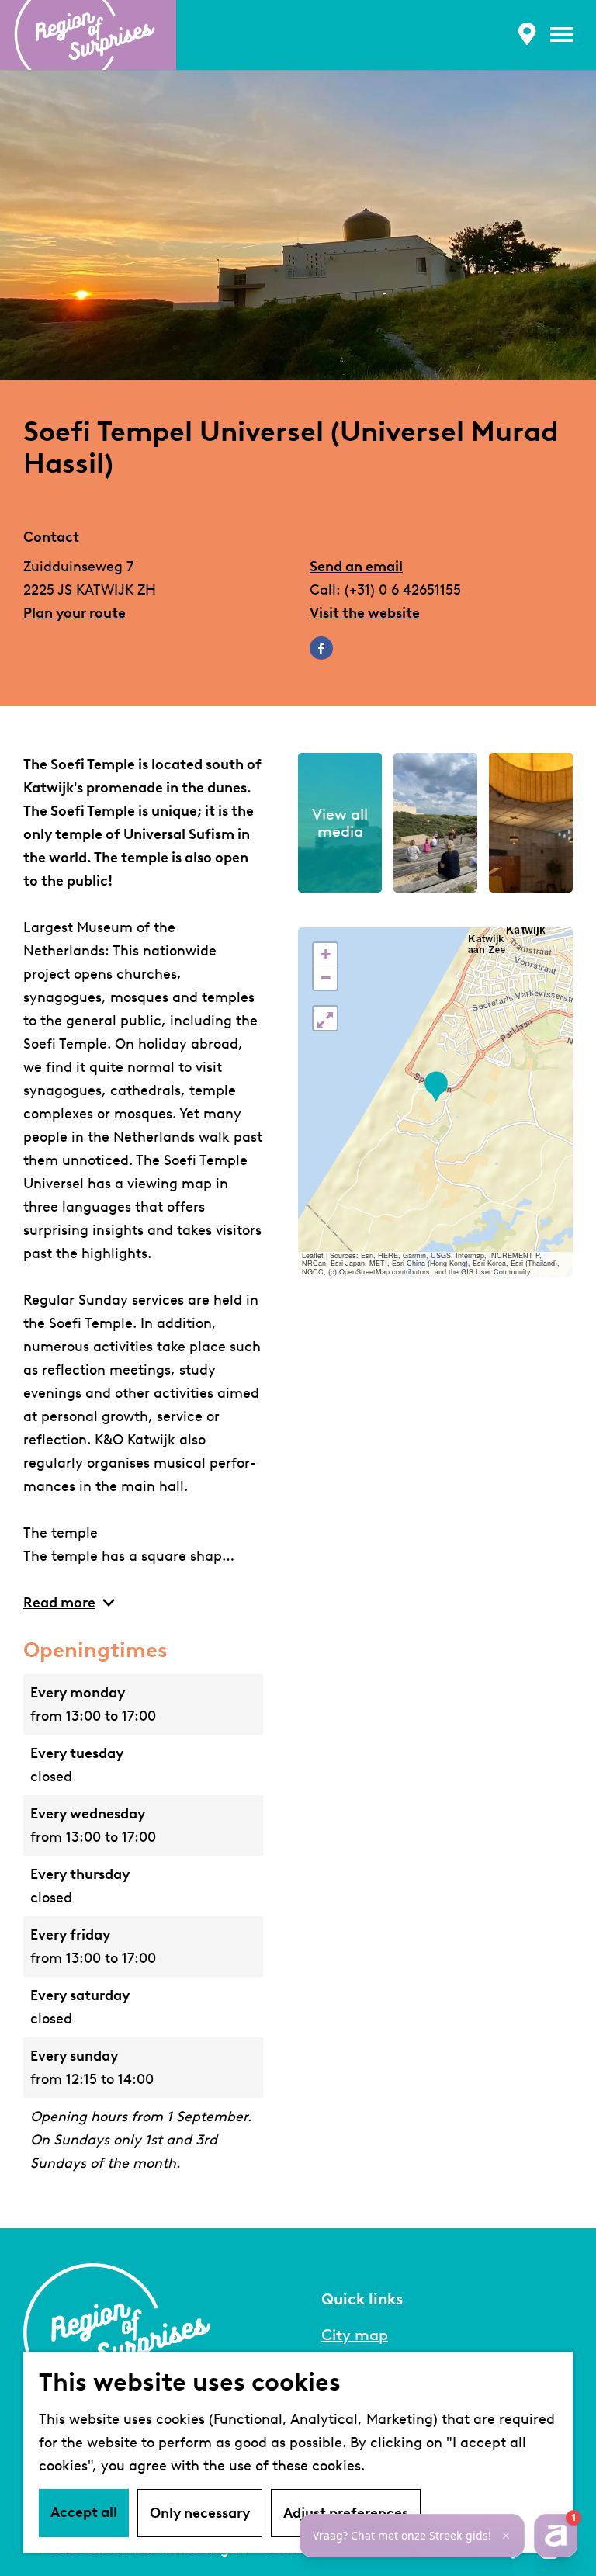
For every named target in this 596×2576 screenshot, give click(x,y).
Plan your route (74, 613)
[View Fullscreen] (325, 1018)
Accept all (84, 2512)
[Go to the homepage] (88, 35)
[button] (436, 1087)
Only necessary (200, 2513)
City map (355, 2335)
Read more (59, 1603)
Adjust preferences (346, 2513)
